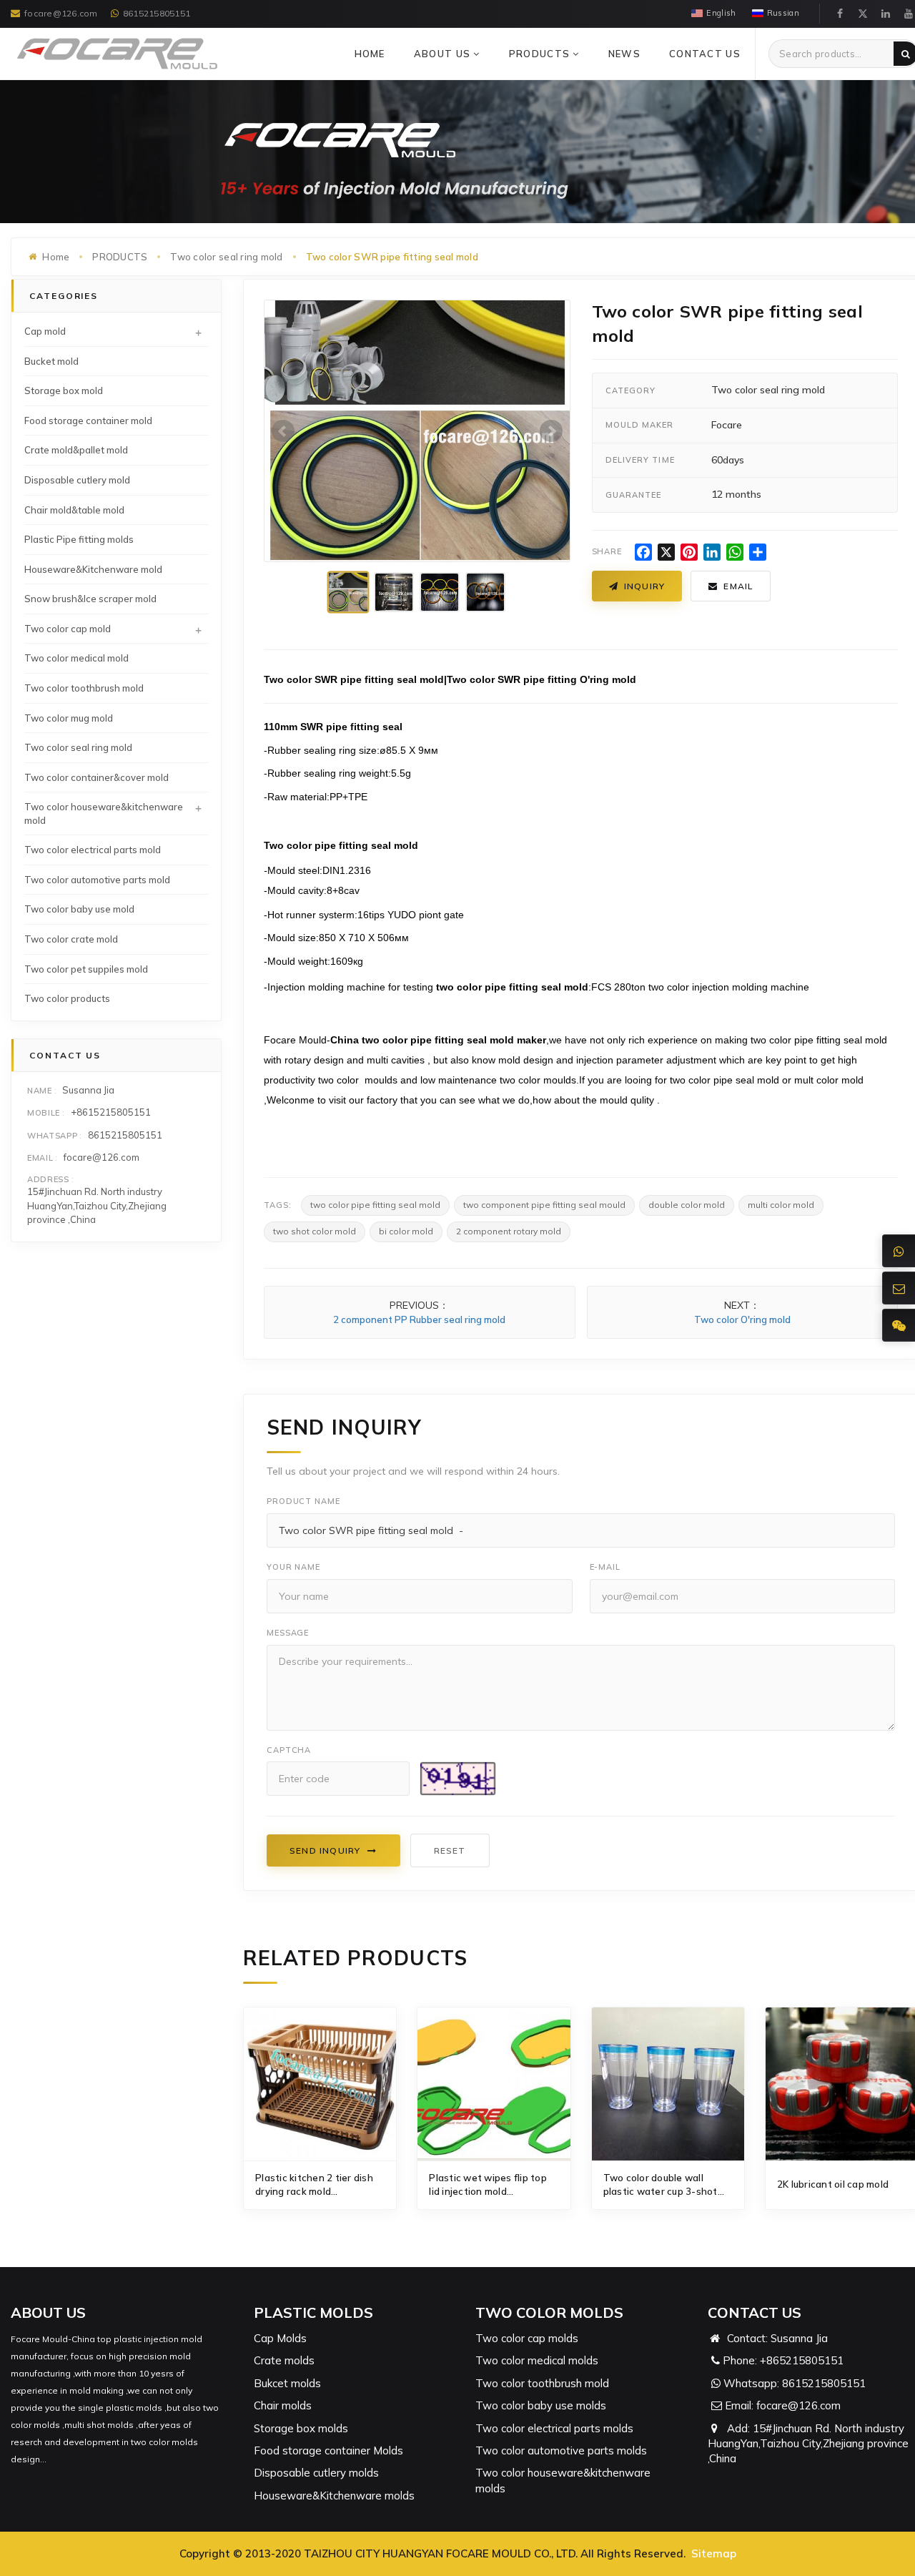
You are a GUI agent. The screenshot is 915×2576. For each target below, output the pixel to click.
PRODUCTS (541, 54)
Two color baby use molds (541, 2405)
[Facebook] (840, 14)
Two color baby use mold (79, 909)
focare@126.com (61, 13)
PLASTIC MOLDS (313, 2312)
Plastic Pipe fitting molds (79, 539)
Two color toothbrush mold (84, 688)
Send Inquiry (325, 1850)
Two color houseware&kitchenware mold (104, 813)
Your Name (293, 1567)
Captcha (289, 1750)
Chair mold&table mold (74, 510)
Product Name (303, 1501)
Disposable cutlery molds (316, 2473)
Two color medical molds (537, 2360)
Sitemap (714, 2553)
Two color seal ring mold (226, 257)
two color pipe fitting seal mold (375, 1205)
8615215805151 (157, 13)
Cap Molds (280, 2338)
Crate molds (284, 2360)
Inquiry (644, 586)
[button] (476, 54)
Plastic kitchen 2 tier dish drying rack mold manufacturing (314, 2185)
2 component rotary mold (509, 1231)
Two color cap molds (527, 2338)
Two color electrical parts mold (93, 850)
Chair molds (283, 2405)
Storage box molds (301, 2428)
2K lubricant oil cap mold (833, 2184)
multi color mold (781, 1205)
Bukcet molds (287, 2383)
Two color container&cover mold (97, 777)
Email (738, 586)
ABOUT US (444, 54)
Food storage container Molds (328, 2450)
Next (551, 431)
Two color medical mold (76, 658)
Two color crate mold (71, 939)
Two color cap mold (68, 629)
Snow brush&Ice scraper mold (90, 599)
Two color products (67, 998)
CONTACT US (705, 54)
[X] (863, 14)
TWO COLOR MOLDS (549, 2312)
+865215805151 (802, 2360)
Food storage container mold (88, 421)
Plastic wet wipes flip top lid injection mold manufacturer (488, 2185)
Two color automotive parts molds (561, 2450)
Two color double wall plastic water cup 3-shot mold (661, 2185)
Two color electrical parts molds (554, 2428)
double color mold (687, 1205)
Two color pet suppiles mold (86, 969)
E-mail (605, 1567)
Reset (450, 1850)
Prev (283, 431)
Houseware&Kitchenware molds (334, 2496)
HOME (370, 54)
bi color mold (406, 1231)
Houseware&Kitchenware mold (93, 569)
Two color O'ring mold (742, 1319)
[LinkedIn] (886, 14)
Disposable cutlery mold (77, 480)
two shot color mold (315, 1231)
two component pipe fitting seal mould (544, 1205)
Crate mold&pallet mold (76, 450)
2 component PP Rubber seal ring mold (419, 1319)
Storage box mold (64, 390)
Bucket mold (51, 361)
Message (288, 1633)
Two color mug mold (69, 718)
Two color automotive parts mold (97, 880)
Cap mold (45, 331)
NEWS (624, 54)
